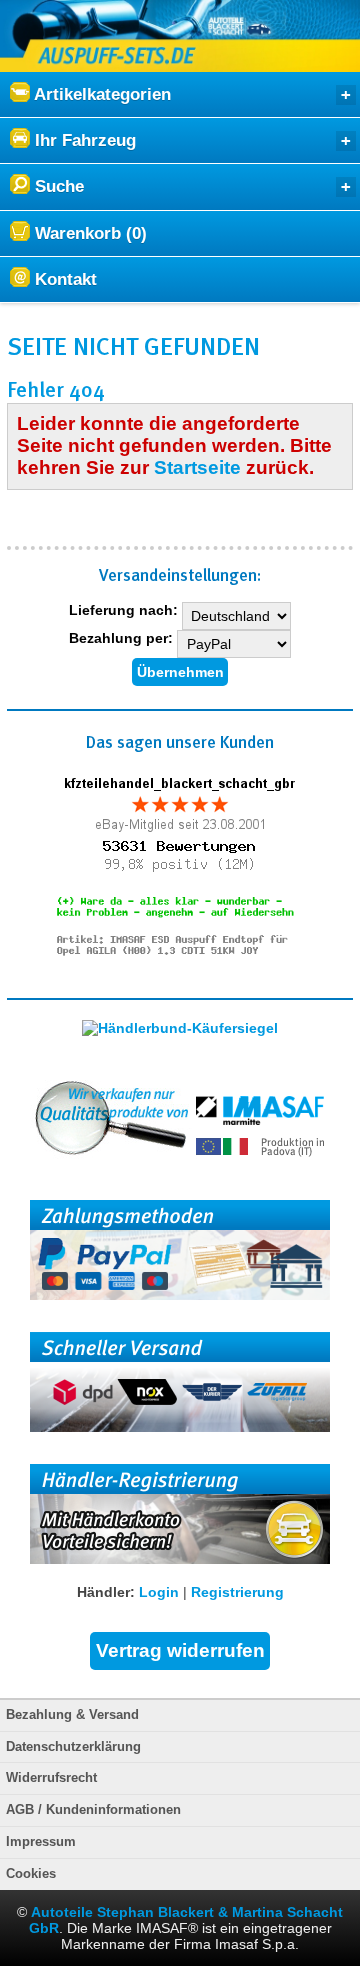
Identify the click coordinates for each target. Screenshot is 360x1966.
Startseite (197, 467)
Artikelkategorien (100, 94)
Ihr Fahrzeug (83, 140)
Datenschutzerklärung (73, 1747)
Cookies (31, 1874)
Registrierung (237, 1592)
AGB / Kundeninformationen (93, 1810)
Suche (57, 186)
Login (159, 1592)
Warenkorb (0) (88, 233)
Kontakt (63, 279)
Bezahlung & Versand (72, 1715)
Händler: (106, 1592)
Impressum (41, 1842)
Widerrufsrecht (51, 1778)
